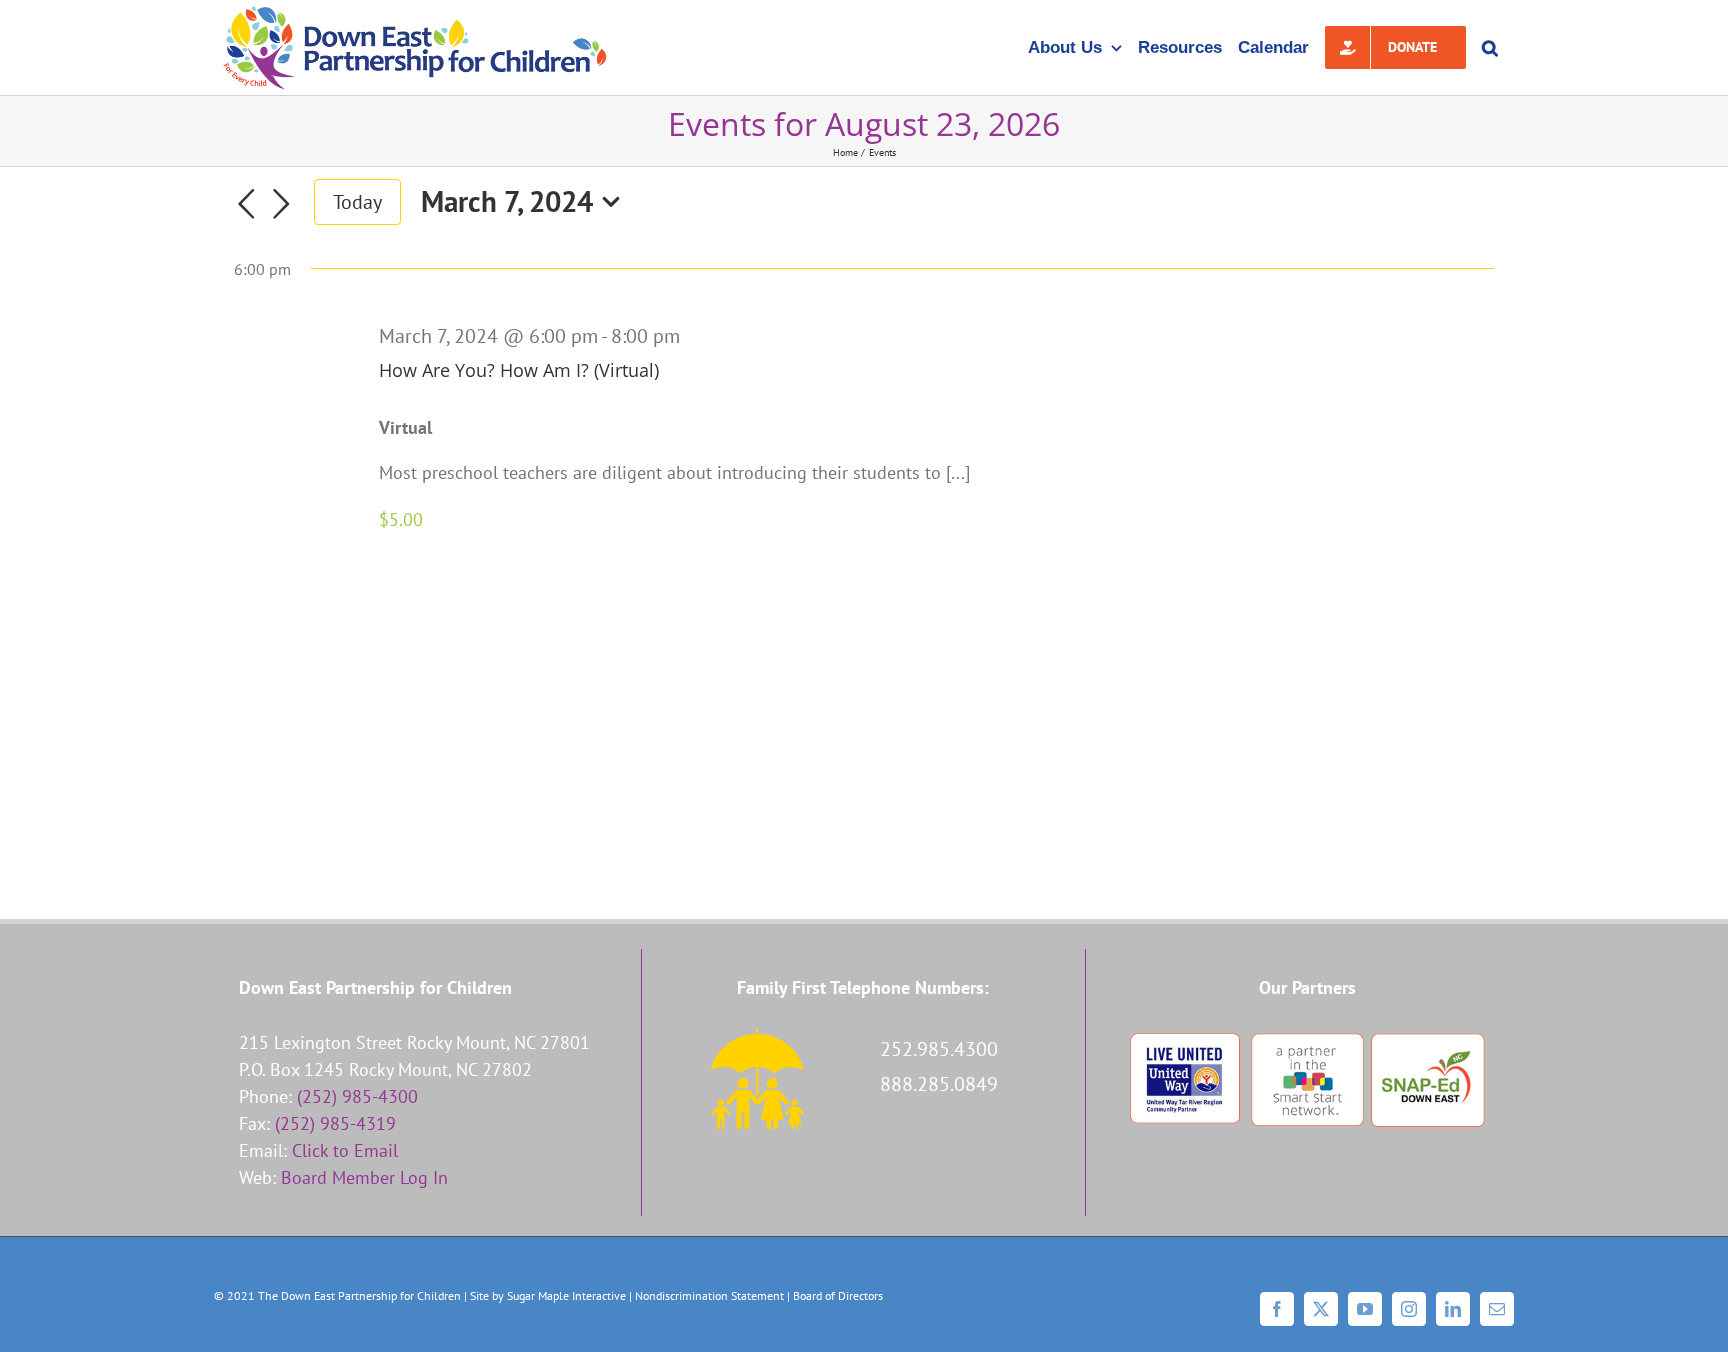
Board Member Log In (364, 1177)
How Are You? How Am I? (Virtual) (519, 370)
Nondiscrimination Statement (709, 1295)
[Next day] (282, 204)
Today (357, 201)
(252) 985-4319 (335, 1123)
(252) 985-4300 (357, 1096)
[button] (1490, 47)
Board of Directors (838, 1295)
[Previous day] (246, 204)
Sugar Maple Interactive (566, 1295)
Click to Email (345, 1150)
